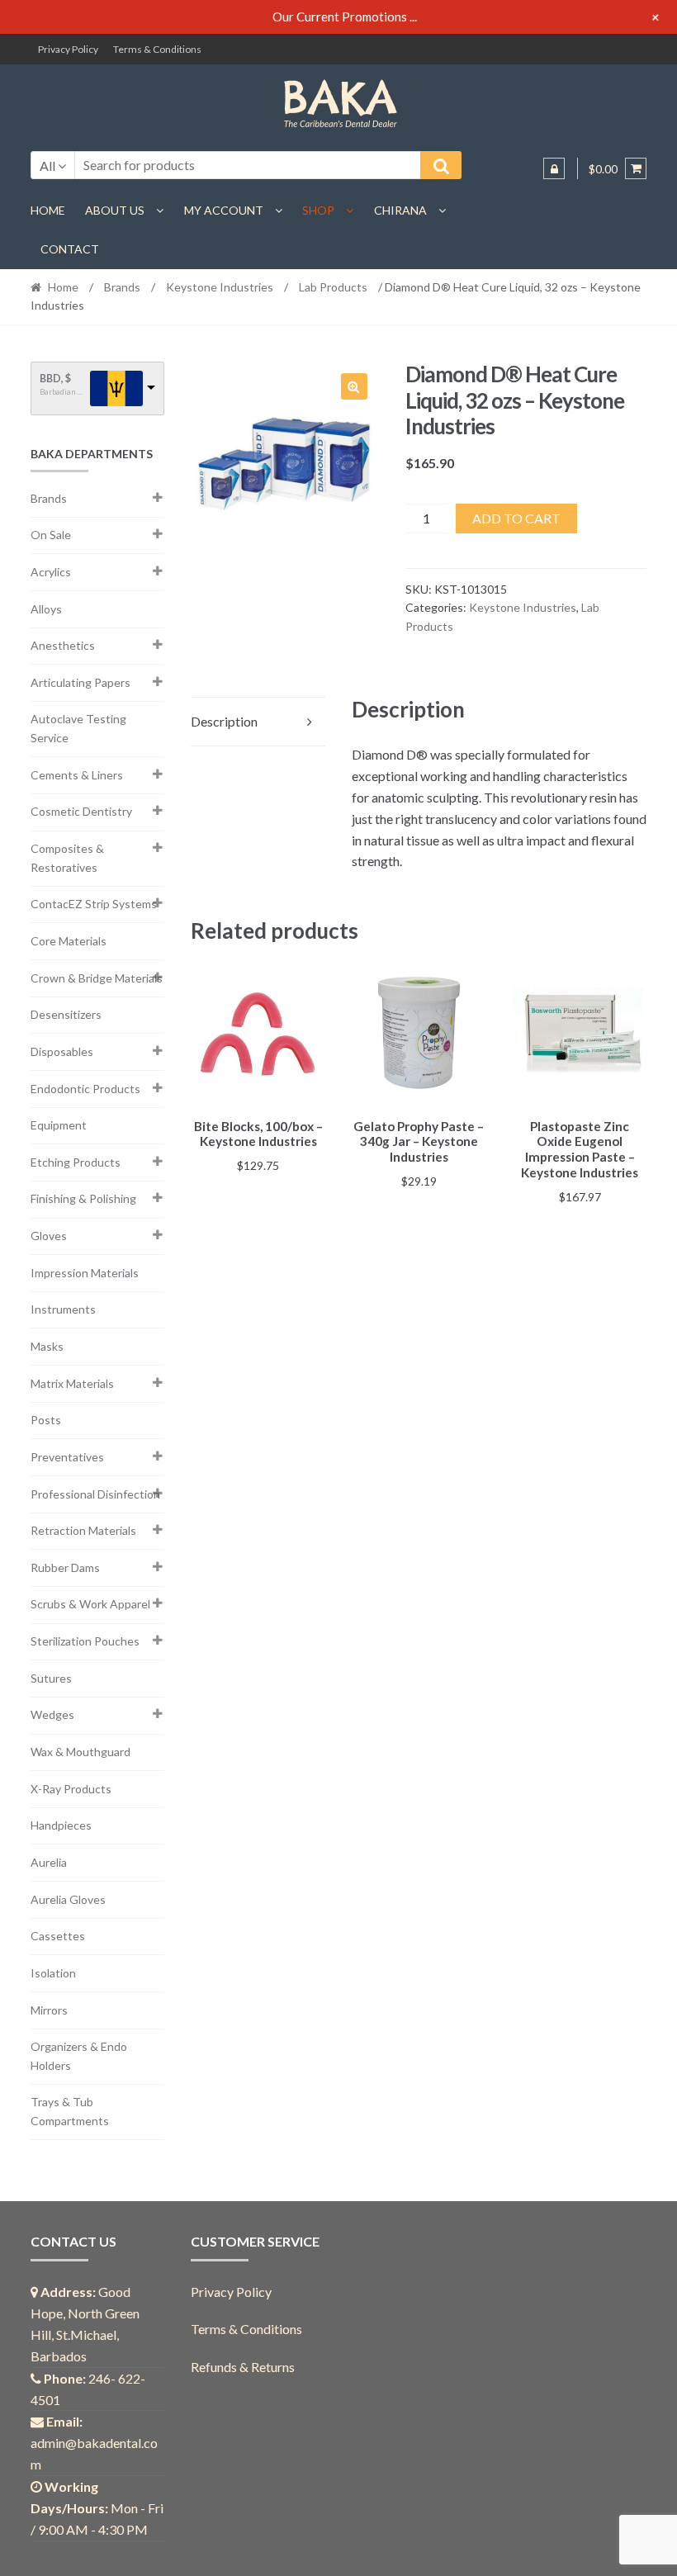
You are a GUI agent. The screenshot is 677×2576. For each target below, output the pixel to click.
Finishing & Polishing (83, 1198)
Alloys (46, 609)
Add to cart (516, 518)
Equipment (59, 1125)
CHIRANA (400, 210)
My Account (224, 210)
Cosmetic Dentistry (81, 811)
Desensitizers (66, 1014)
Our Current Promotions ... (345, 17)
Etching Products (76, 1162)
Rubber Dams (65, 1567)
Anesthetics (63, 645)
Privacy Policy (68, 49)
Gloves (49, 1236)
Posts (46, 1420)
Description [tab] (224, 721)
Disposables (62, 1051)
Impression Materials (85, 1273)
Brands (122, 287)
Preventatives (67, 1457)
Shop (318, 210)
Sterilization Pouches (85, 1641)
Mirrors (49, 2010)
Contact (70, 249)
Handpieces (61, 1825)
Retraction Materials (83, 1530)
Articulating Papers (80, 682)
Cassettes (58, 1936)
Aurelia (49, 1862)
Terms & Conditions (157, 49)
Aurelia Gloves (68, 1899)
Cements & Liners (77, 775)
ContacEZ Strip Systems (94, 904)
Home (48, 210)
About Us (115, 210)
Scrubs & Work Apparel (90, 1604)
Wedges (52, 1714)
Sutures (51, 1678)
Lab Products (333, 287)
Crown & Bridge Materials (97, 978)
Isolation (53, 1973)
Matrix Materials (72, 1383)
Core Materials (69, 941)
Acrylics (51, 572)
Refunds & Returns (243, 2367)
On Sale (51, 535)
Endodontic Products (85, 1089)
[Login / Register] (554, 168)
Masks (47, 1346)
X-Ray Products (71, 1789)
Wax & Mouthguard (80, 1752)
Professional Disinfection (95, 1494)
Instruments (63, 1309)
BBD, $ (55, 379)
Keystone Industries (220, 287)
